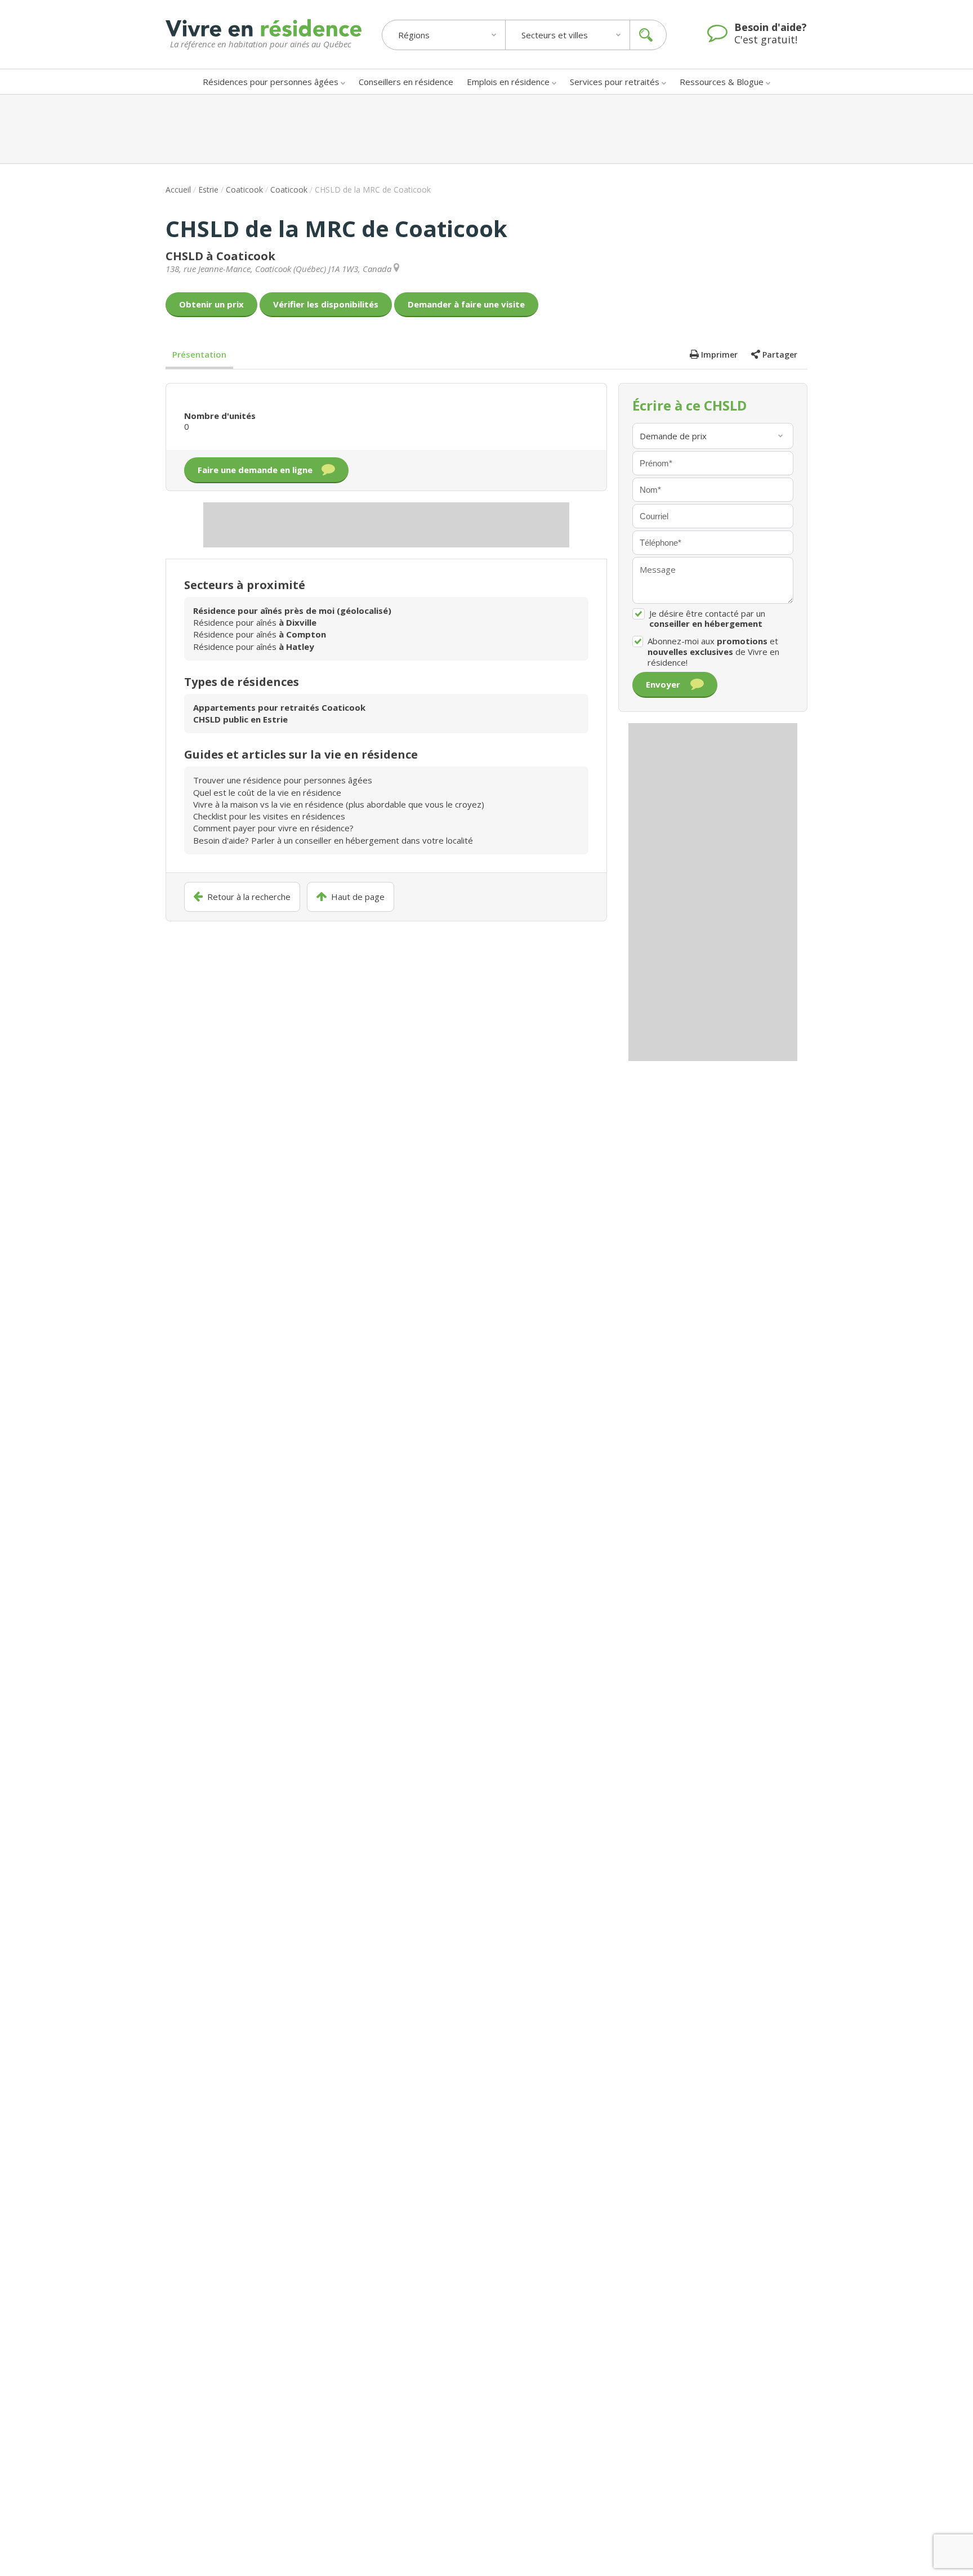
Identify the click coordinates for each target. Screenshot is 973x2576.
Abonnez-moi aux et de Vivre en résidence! (713, 652)
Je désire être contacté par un (707, 619)
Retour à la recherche (249, 897)
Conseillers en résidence (406, 82)
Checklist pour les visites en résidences (269, 816)
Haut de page (358, 897)
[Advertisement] (486, 129)
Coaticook (244, 190)
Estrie (208, 190)
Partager (780, 355)
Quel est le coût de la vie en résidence (267, 792)
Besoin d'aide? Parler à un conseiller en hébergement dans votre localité (333, 840)
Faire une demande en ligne (255, 470)
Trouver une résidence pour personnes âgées (283, 780)
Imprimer (719, 355)
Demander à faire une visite (466, 304)
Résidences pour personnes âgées (271, 82)
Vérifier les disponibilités (326, 304)
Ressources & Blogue (722, 82)
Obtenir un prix (211, 304)
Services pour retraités (615, 82)
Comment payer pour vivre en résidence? (273, 828)
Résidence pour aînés (255, 622)
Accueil (178, 190)
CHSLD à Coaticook (220, 256)
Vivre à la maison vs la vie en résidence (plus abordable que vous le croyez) (339, 804)
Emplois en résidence (508, 82)
